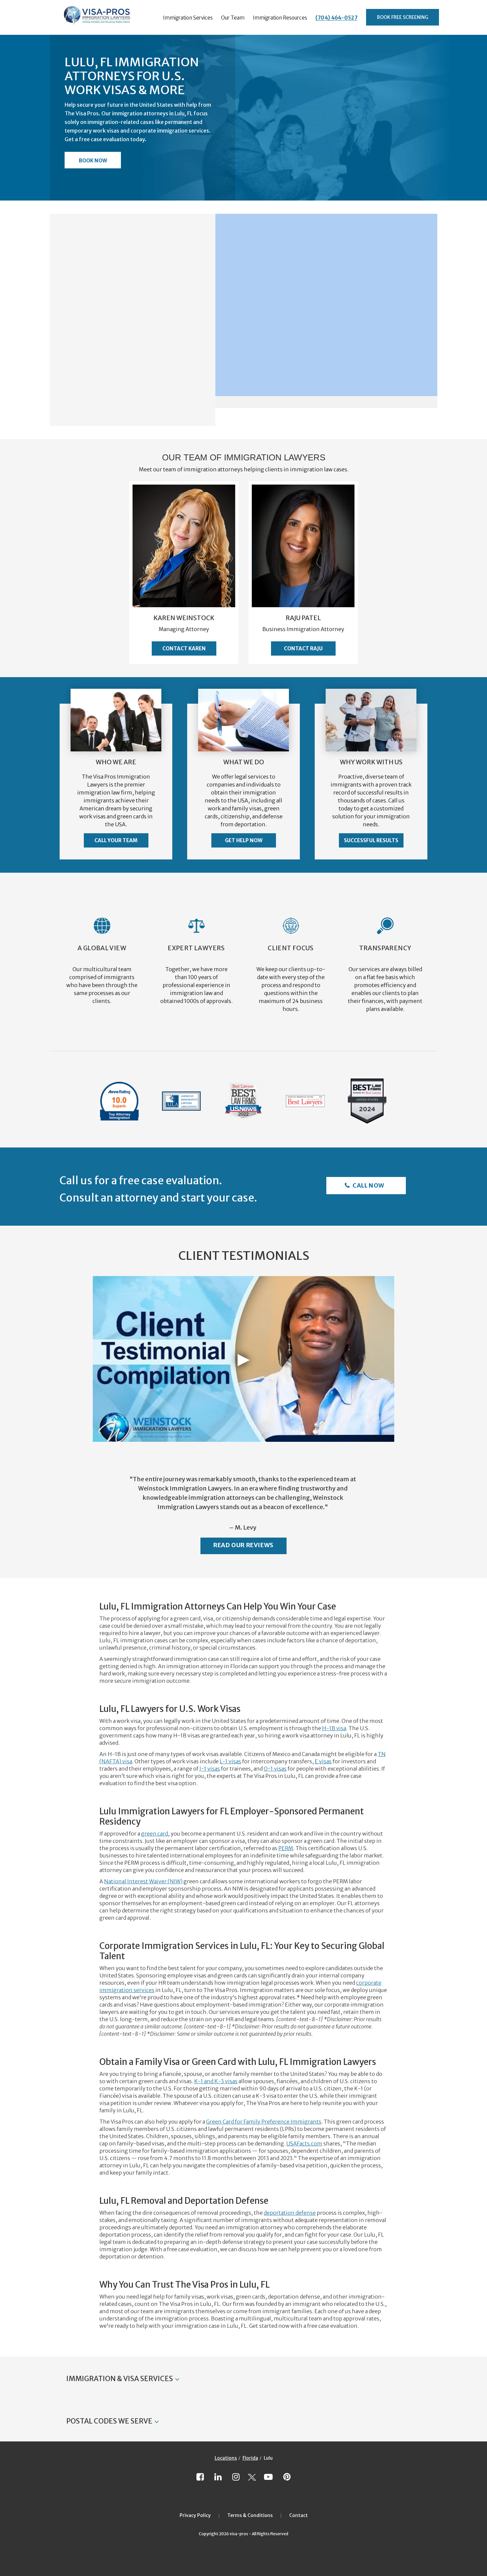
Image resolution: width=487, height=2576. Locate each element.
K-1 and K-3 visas (216, 2081)
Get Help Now (244, 840)
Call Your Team (116, 840)
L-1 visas (230, 1761)
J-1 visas (210, 1769)
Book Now (93, 161)
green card (155, 1834)
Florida (250, 2458)
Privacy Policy (195, 2515)
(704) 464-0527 (336, 18)
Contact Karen (184, 648)
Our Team (233, 18)
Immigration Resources (280, 18)
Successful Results (371, 840)
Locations (226, 2458)
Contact (298, 2515)
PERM (286, 1848)
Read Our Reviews (243, 1545)
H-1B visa (334, 1728)
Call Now (368, 1185)
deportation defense (290, 2213)
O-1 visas (275, 1769)
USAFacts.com (304, 2143)
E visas (323, 1761)
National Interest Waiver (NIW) (143, 1881)
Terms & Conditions (250, 2515)
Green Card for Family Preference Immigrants (264, 2122)
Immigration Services (188, 18)
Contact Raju (303, 648)
